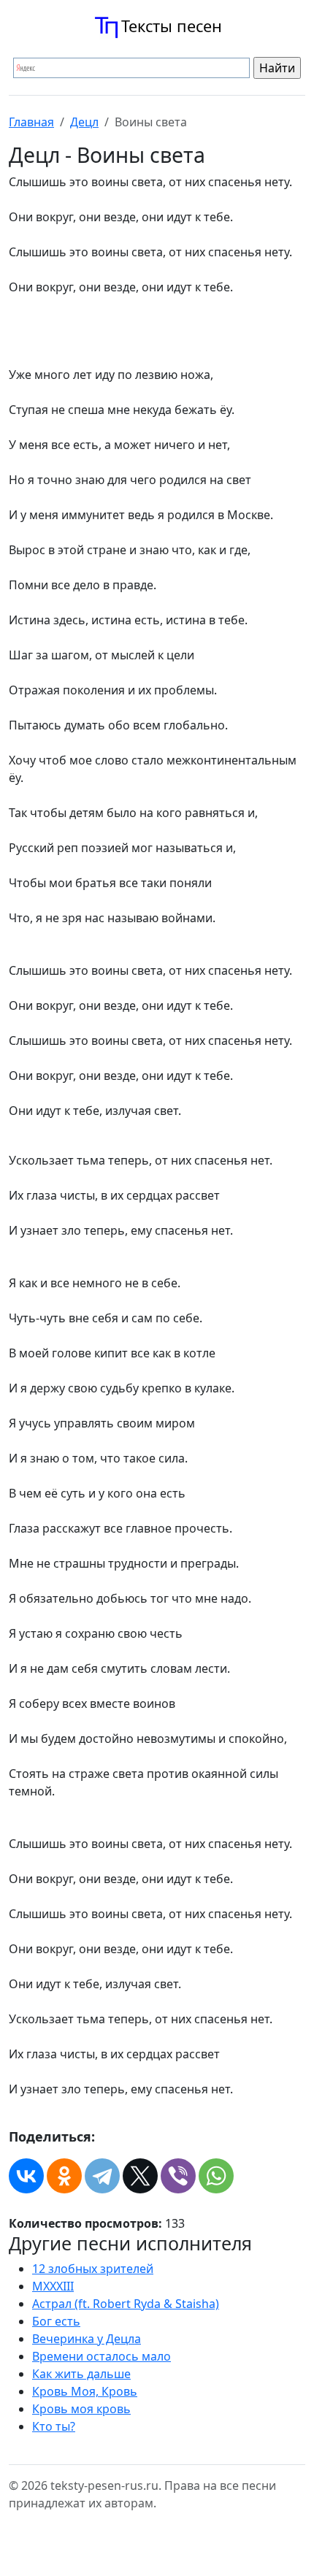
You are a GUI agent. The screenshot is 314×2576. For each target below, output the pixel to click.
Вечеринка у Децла (87, 2339)
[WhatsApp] (216, 2176)
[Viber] (178, 2176)
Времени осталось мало (102, 2356)
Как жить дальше (81, 2374)
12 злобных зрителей (93, 2269)
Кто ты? (54, 2426)
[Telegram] (102, 2176)
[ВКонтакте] (26, 2176)
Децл (84, 122)
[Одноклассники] (64, 2176)
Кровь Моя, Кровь (85, 2391)
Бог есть (56, 2321)
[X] (140, 2176)
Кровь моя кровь (81, 2409)
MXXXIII (53, 2286)
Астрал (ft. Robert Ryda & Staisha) (126, 2304)
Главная (31, 122)
